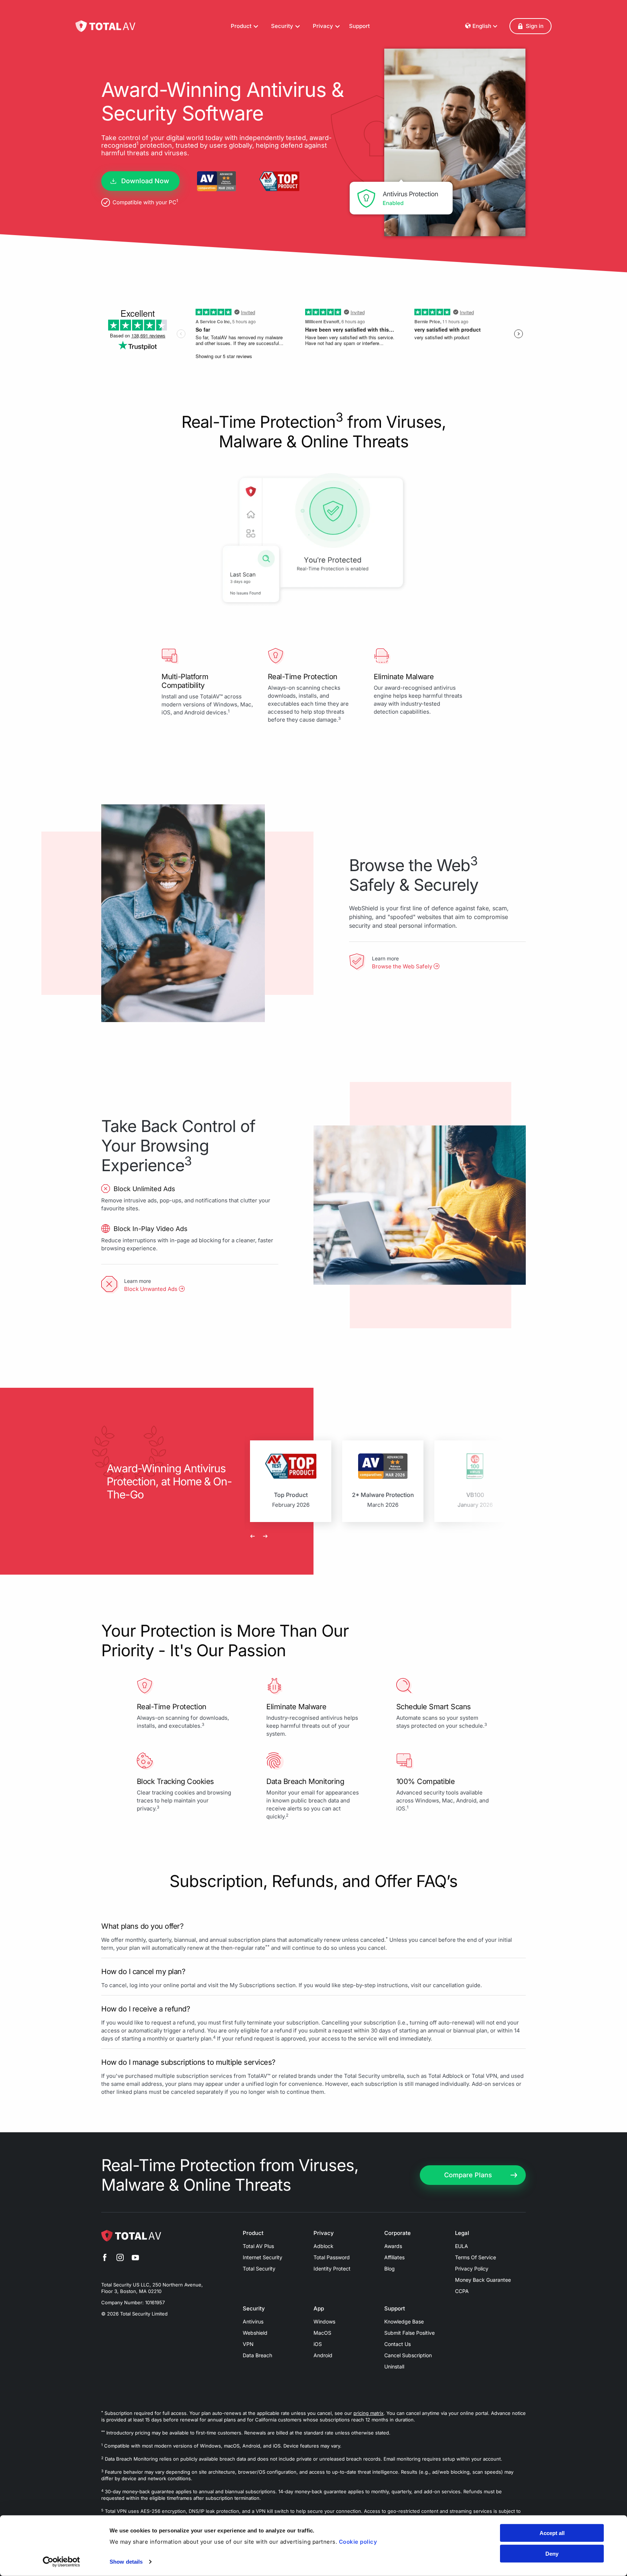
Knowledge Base (404, 2321)
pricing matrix (368, 2413)
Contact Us (397, 2344)
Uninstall (394, 2366)
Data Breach (257, 2355)
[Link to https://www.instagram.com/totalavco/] (120, 2259)
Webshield (255, 2333)
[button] (530, 26)
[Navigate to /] (105, 26)
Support (359, 26)
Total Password (332, 2257)
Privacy (324, 2233)
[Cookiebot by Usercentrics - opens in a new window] (62, 2562)
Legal (462, 2233)
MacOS (322, 2333)
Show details (126, 2562)
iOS (318, 2344)
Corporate (397, 2233)
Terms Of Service (476, 2257)
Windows (324, 2321)
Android (323, 2355)
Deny (552, 2553)
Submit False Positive (409, 2333)
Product (253, 2233)
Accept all (552, 2533)
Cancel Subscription (408, 2355)
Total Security (259, 2269)
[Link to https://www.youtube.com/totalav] (135, 2259)
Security (254, 2309)
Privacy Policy (472, 2269)
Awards (393, 2246)
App (319, 2309)
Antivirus (253, 2321)
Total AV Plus (258, 2246)
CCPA (462, 2291)
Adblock (323, 2246)
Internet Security (263, 2257)
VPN (248, 2344)
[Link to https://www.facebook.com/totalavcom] (105, 2259)
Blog (390, 2269)
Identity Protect (332, 2269)
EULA (462, 2246)
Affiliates (394, 2257)
